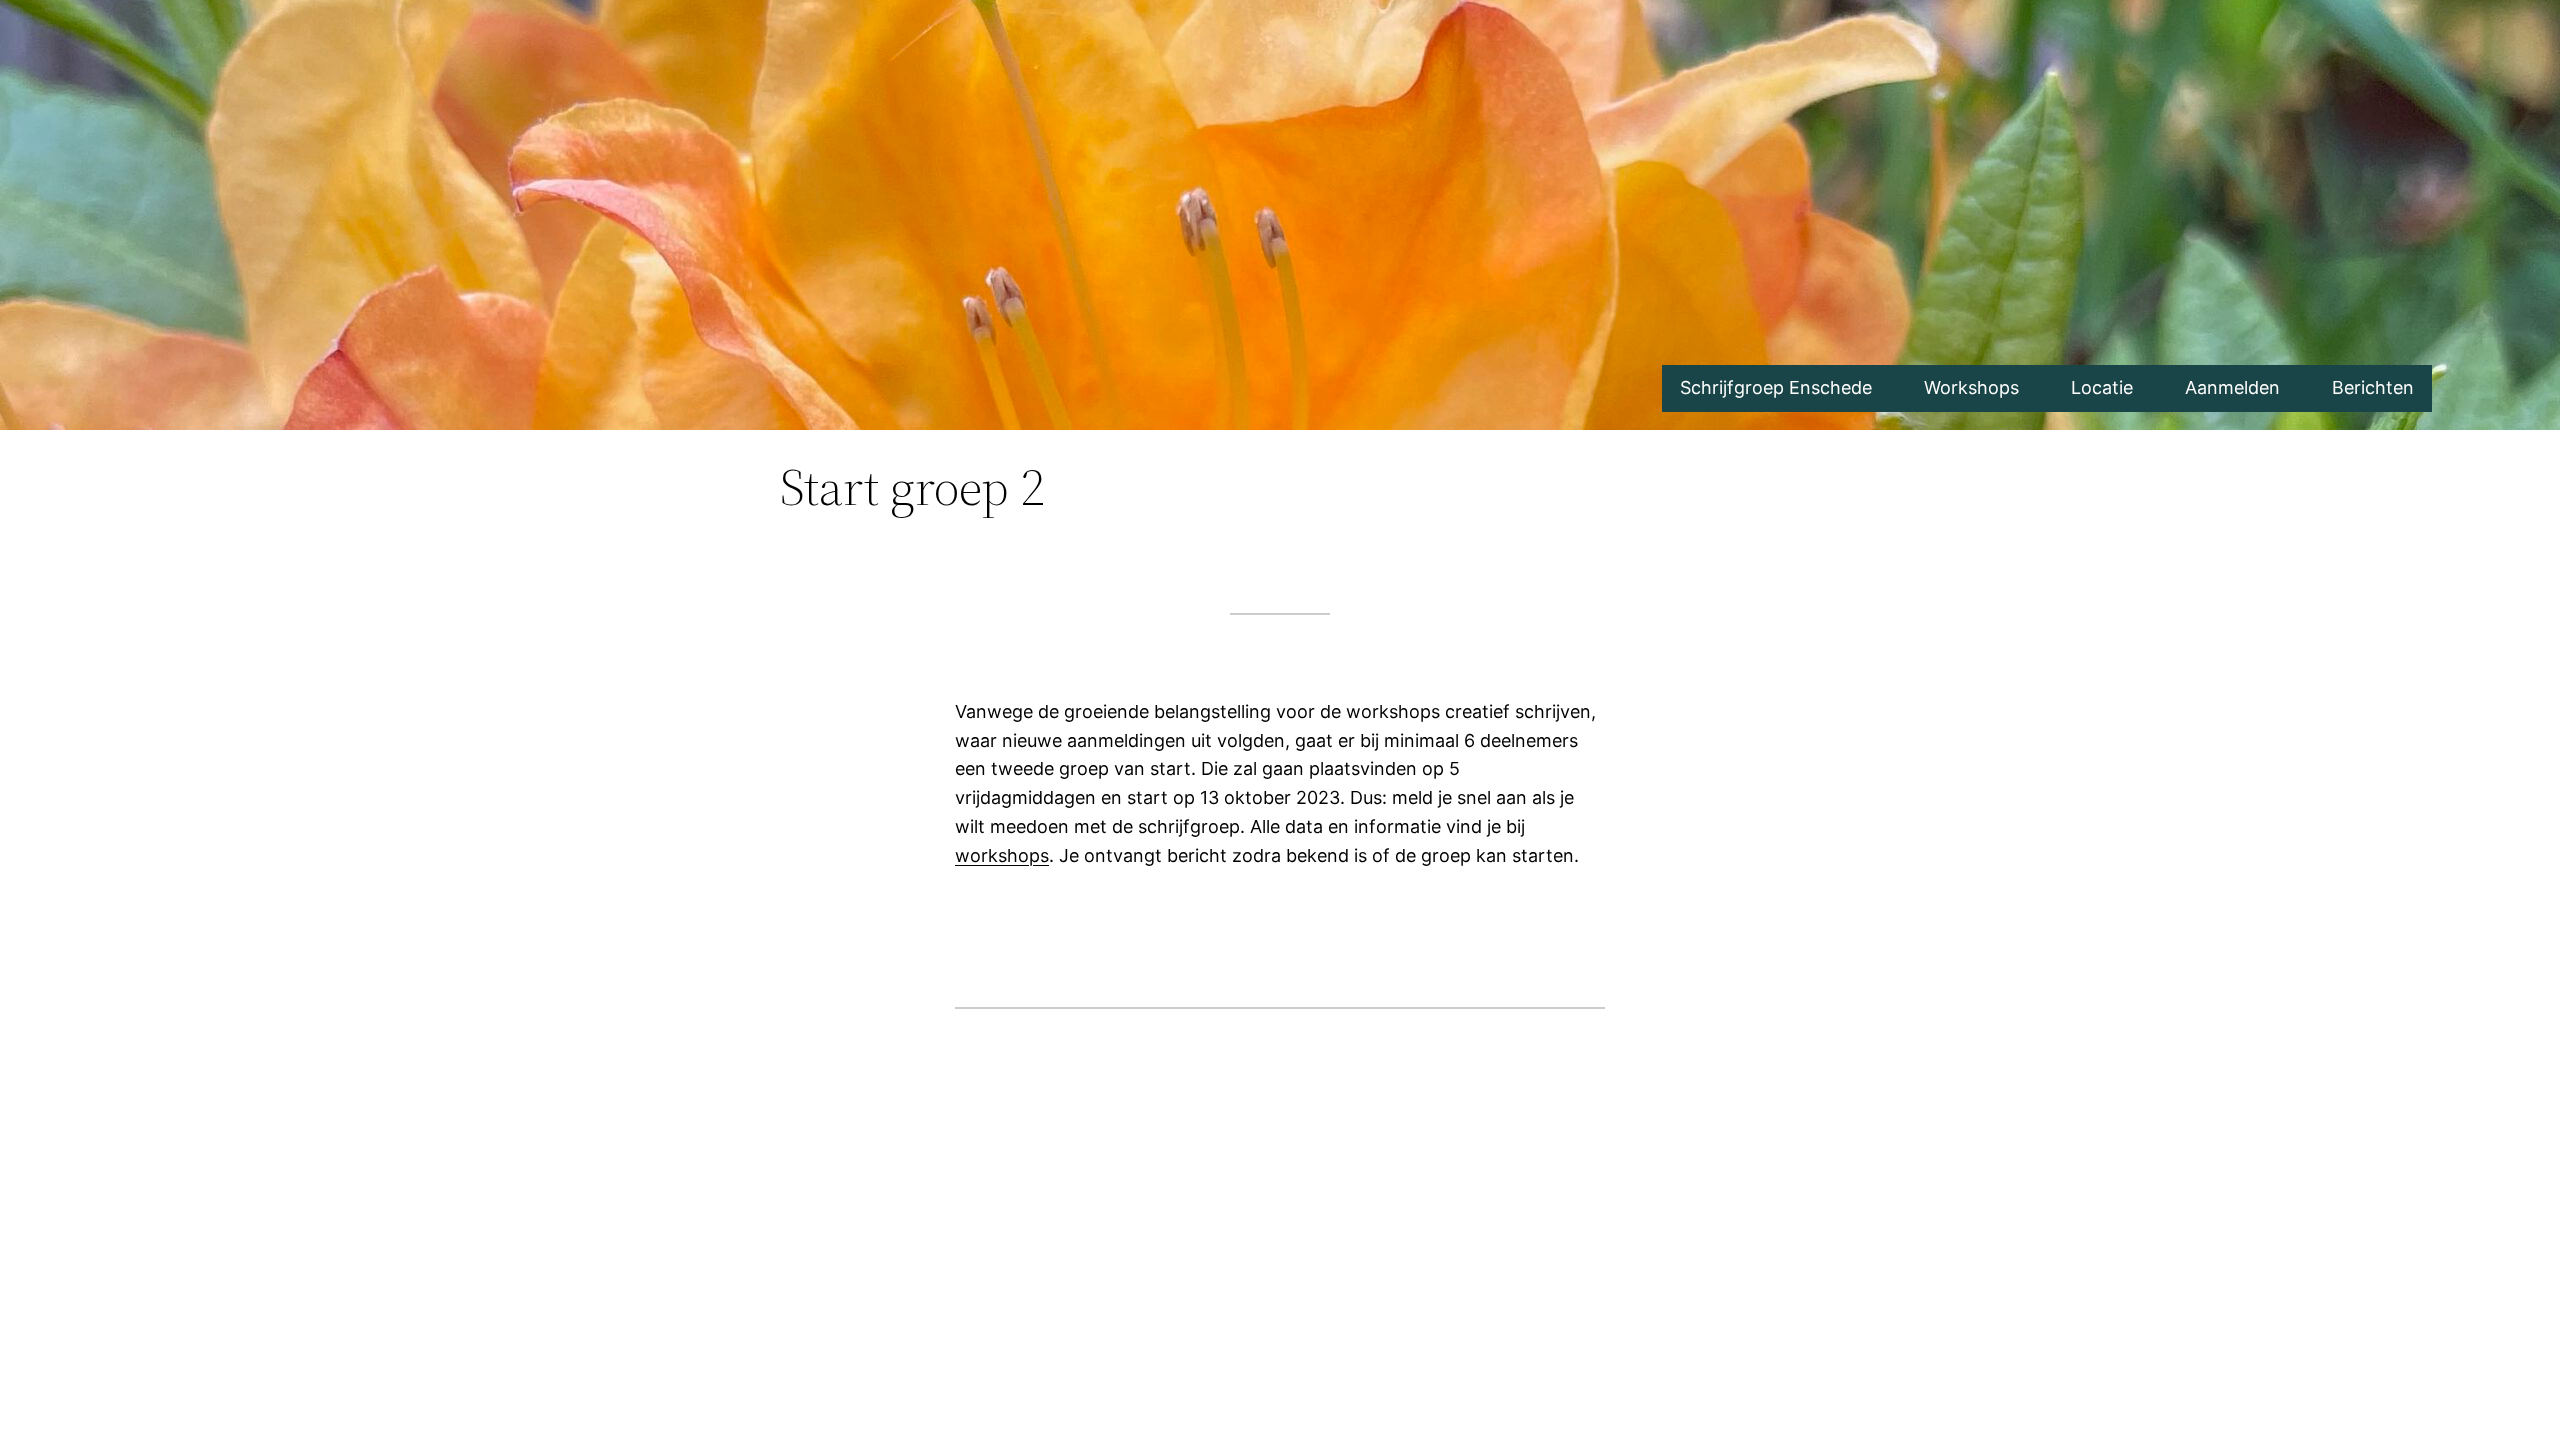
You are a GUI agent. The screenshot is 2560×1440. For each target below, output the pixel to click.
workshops (1002, 855)
